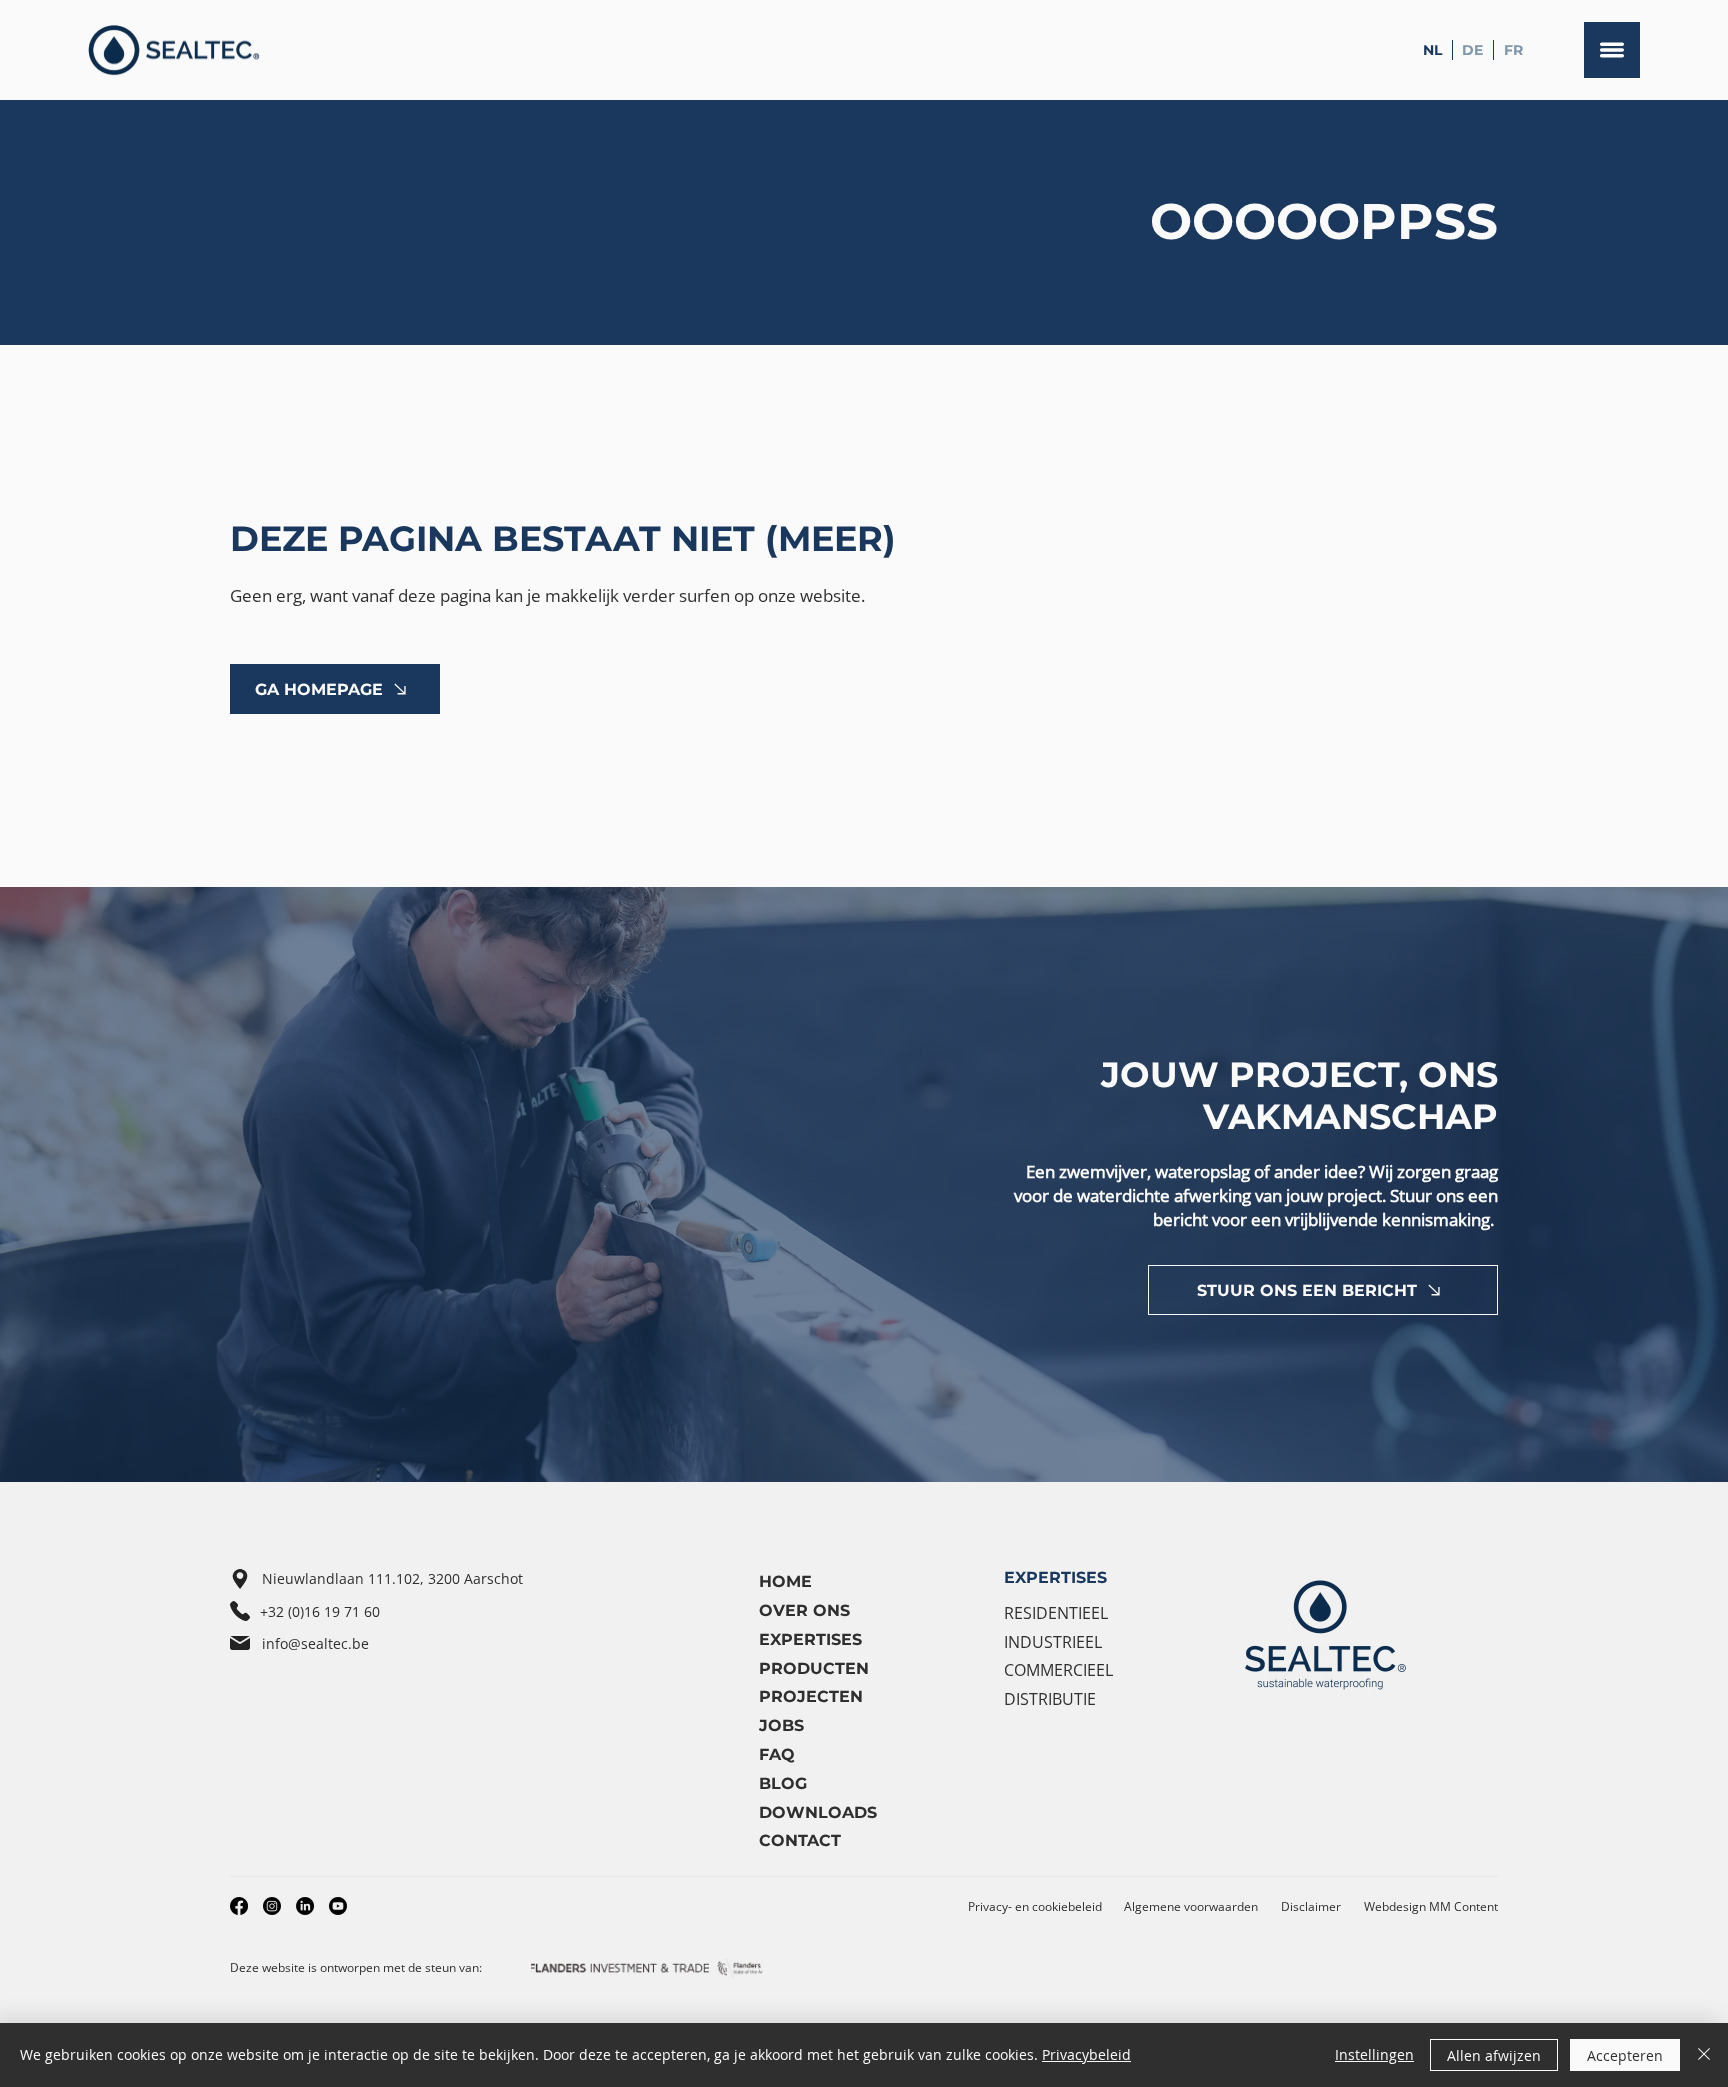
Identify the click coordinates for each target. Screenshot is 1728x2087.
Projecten (811, 1696)
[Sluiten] (1704, 2055)
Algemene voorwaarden (1191, 1906)
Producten (814, 1668)
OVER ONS (804, 1610)
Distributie (1050, 1699)
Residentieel (1056, 1613)
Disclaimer (1311, 1906)
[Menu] (1612, 50)
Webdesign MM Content (1431, 1906)
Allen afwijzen (1494, 2055)
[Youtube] (338, 1906)
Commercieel (1058, 1670)
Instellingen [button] (1374, 2054)
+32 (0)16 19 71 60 (320, 1611)
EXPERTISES (1055, 1577)
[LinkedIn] (305, 1906)
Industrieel (1053, 1642)
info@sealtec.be (315, 1643)
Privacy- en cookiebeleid (1035, 1906)
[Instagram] (272, 1906)
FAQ (777, 1754)
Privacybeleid (1086, 2054)
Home (785, 1581)
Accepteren (1625, 2055)
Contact (800, 1840)
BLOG (783, 1783)
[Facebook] (239, 1906)
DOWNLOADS (818, 1812)
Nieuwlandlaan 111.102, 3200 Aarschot (392, 1578)
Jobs (781, 1725)
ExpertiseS (810, 1639)
